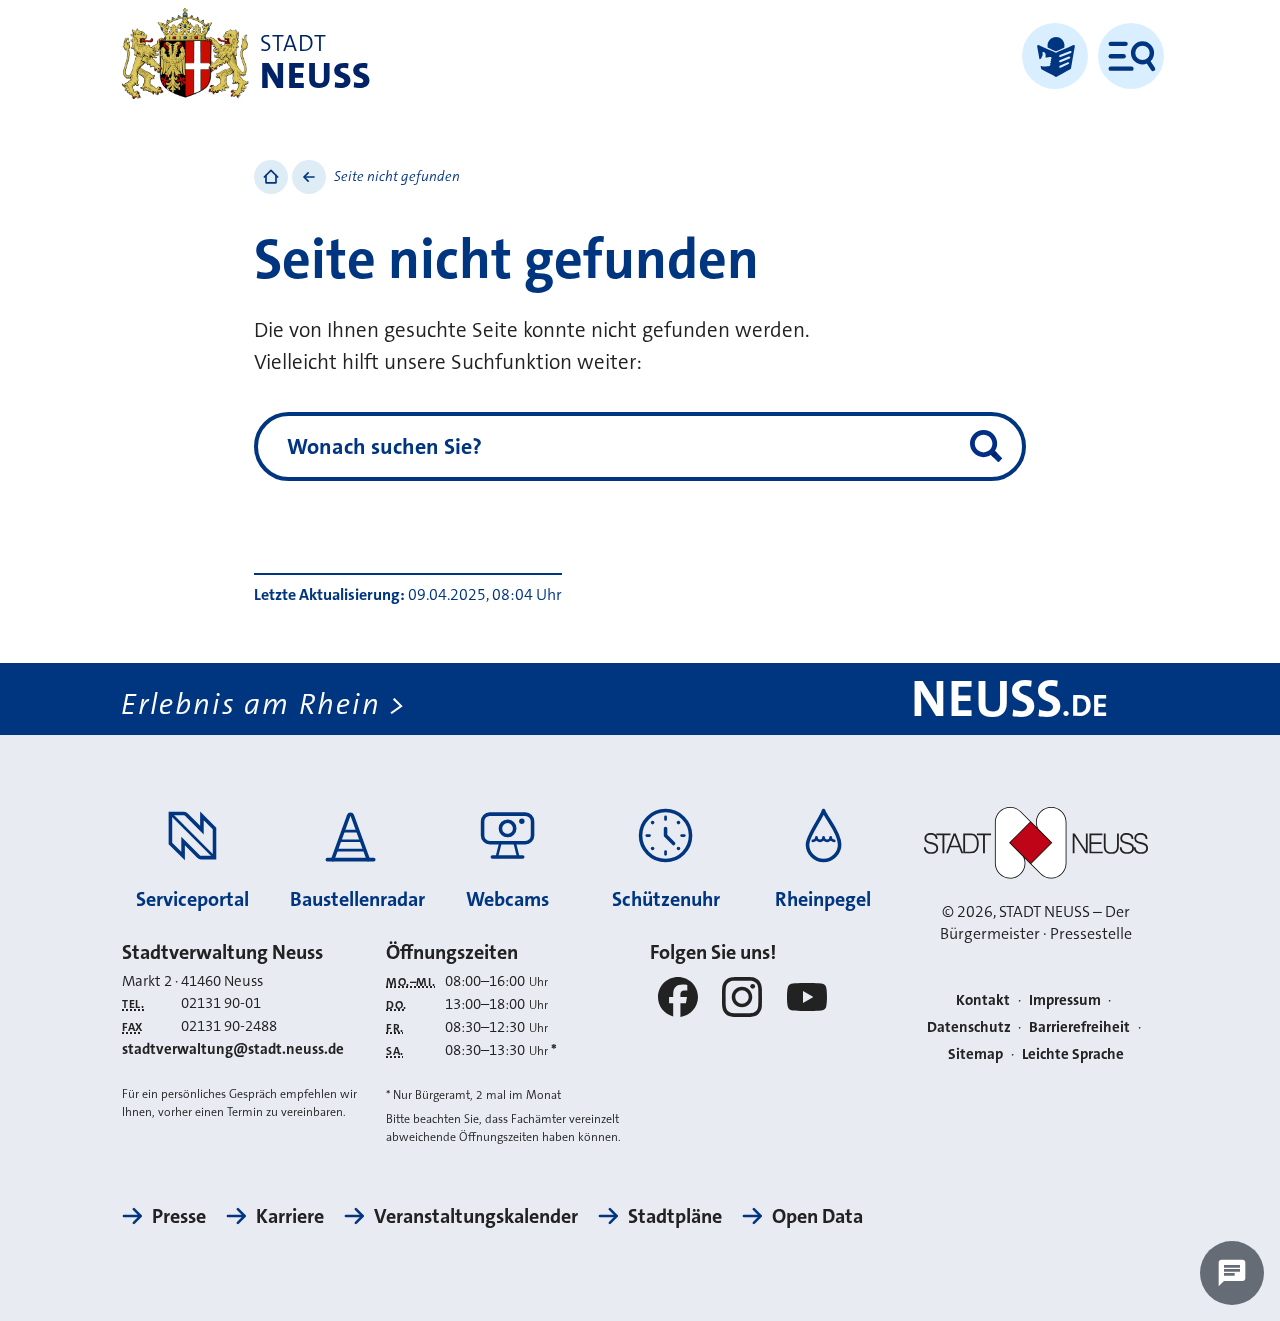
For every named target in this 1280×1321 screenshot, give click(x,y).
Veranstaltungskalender (476, 1216)
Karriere (290, 1216)
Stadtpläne (675, 1216)
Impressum (1065, 1000)
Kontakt (983, 1000)
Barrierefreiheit (1079, 1027)
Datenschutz (969, 1027)
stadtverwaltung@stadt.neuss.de (233, 1049)
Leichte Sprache (1073, 1054)
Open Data (817, 1216)
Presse (179, 1216)
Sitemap (975, 1054)
